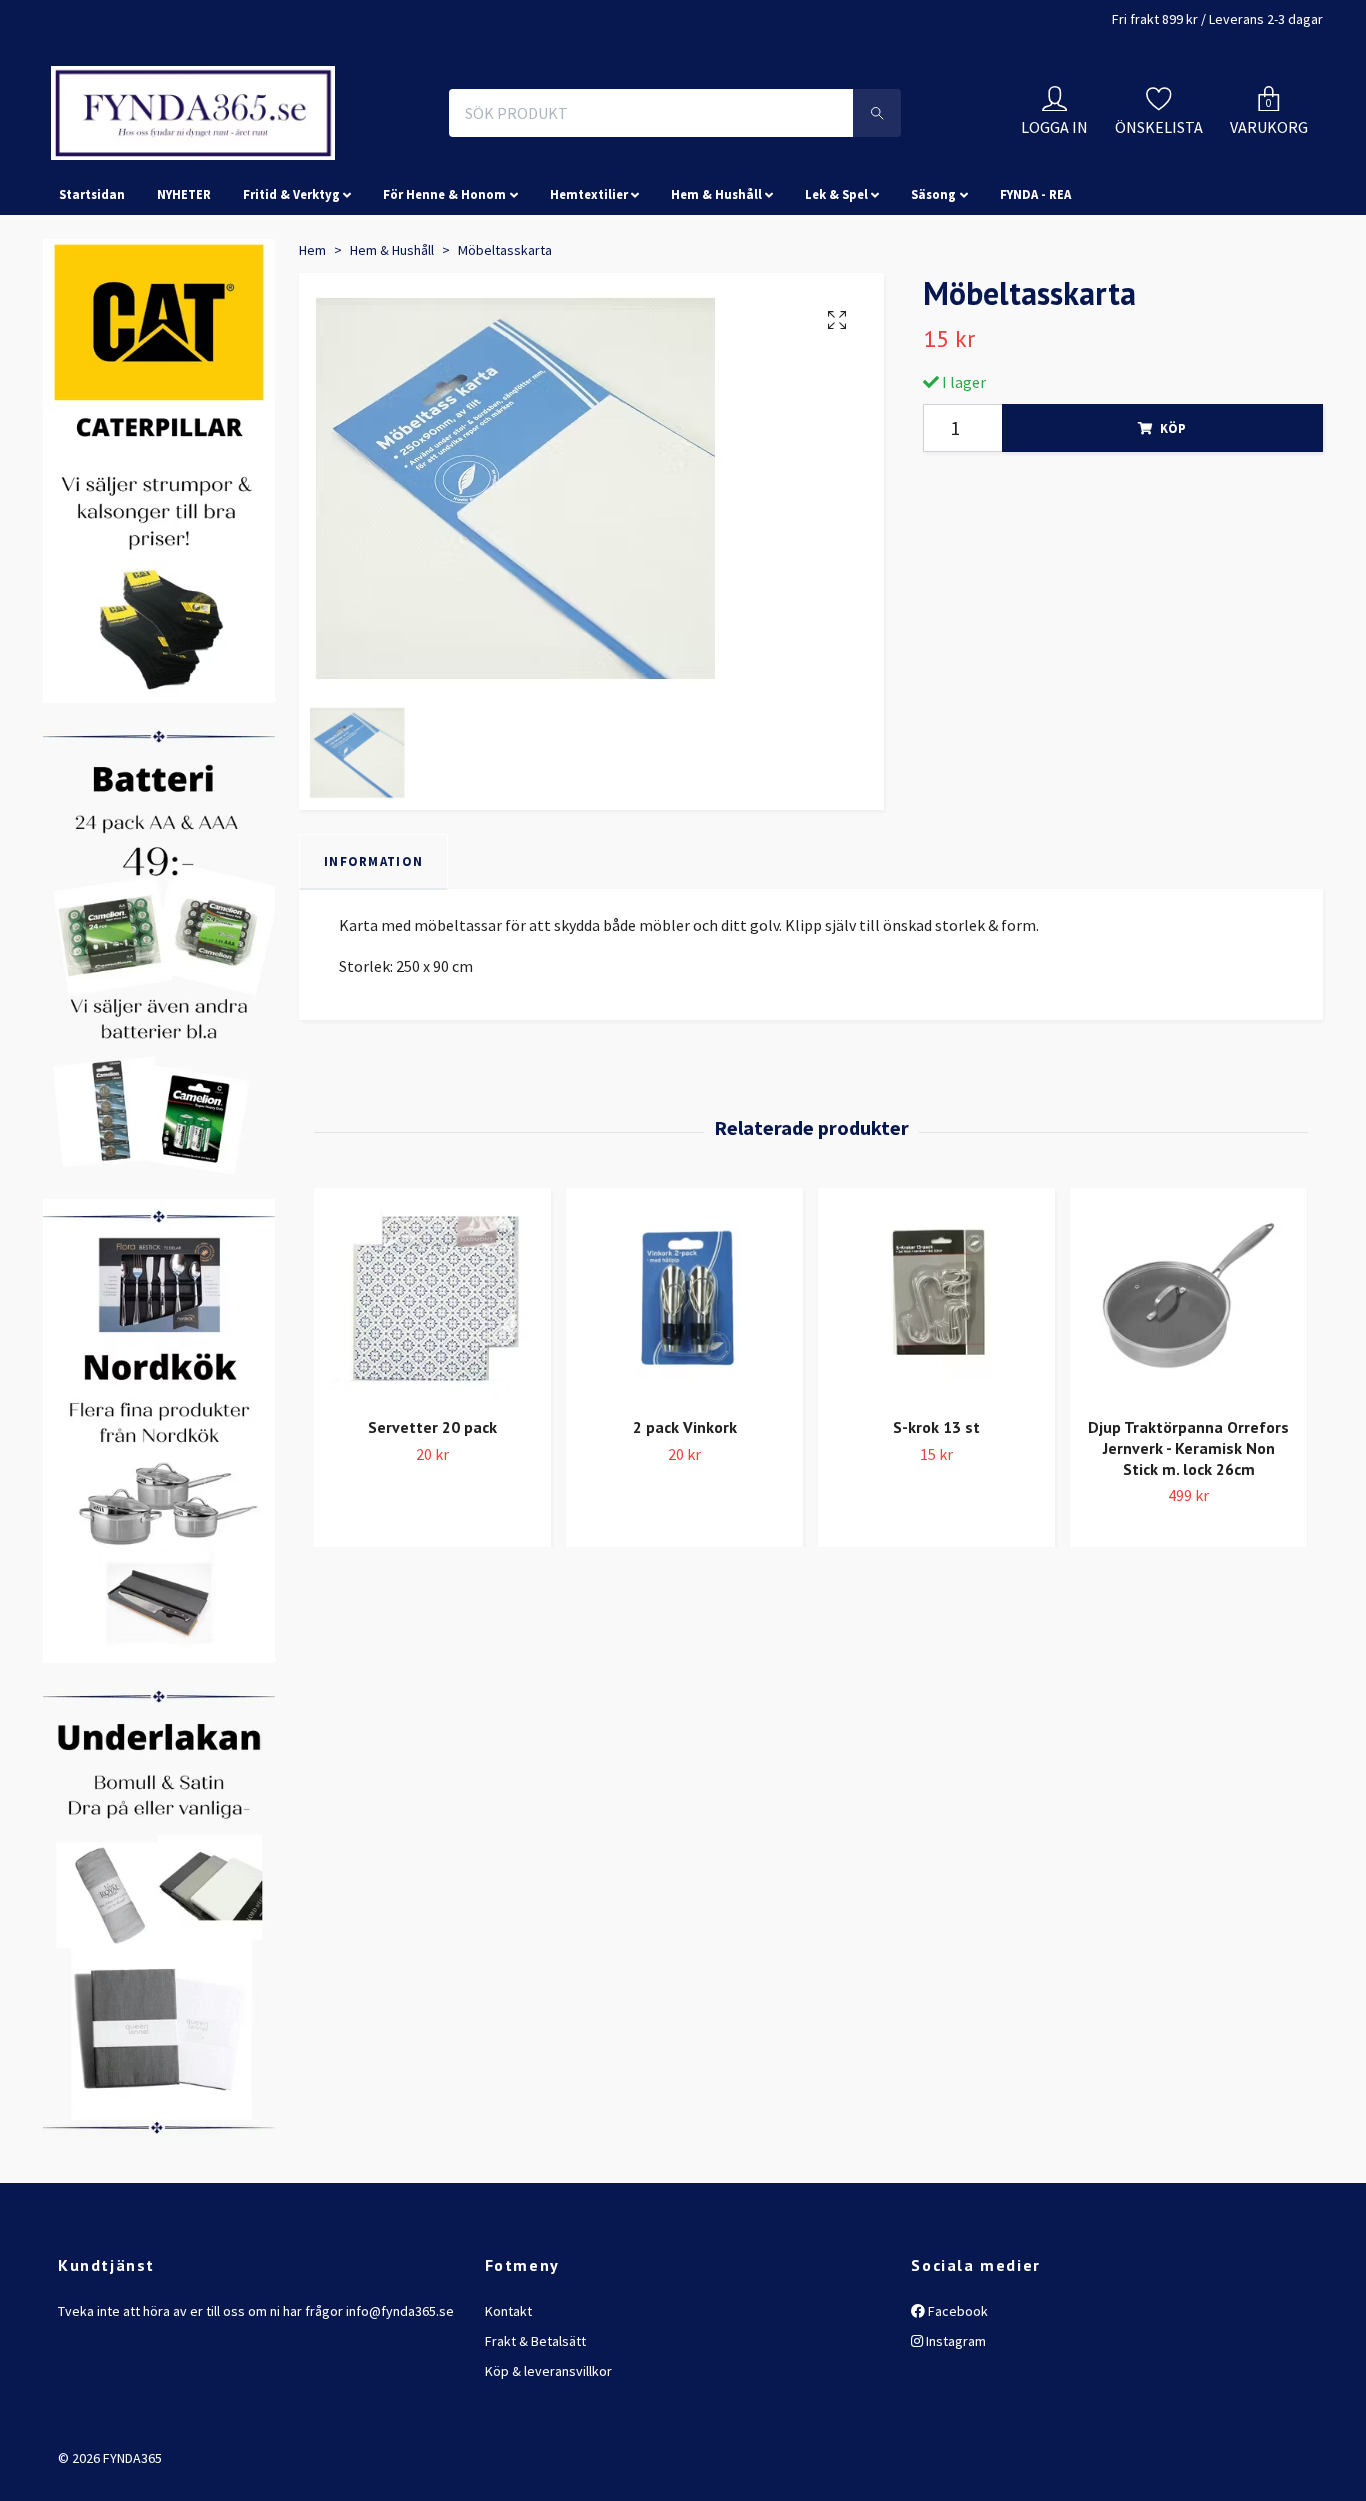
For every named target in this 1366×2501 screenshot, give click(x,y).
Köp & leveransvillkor (548, 2461)
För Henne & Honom (444, 284)
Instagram (954, 2430)
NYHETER (184, 284)
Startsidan (92, 284)
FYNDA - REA (1035, 284)
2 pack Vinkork (685, 1516)
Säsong (933, 284)
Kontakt (508, 2400)
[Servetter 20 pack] (432, 1387)
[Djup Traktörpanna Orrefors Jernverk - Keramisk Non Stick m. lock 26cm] (1188, 1387)
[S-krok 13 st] (936, 1387)
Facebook (956, 2400)
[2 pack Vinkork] (684, 1387)
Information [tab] (373, 951)
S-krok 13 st (936, 1516)
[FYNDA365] (327, 158)
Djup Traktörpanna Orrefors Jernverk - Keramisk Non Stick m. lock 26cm (1188, 1537)
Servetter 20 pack (432, 1516)
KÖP (1173, 517)
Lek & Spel (836, 284)
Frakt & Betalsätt (535, 2430)
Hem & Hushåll (716, 284)
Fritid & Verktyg (291, 284)
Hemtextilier (589, 284)
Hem (312, 339)
